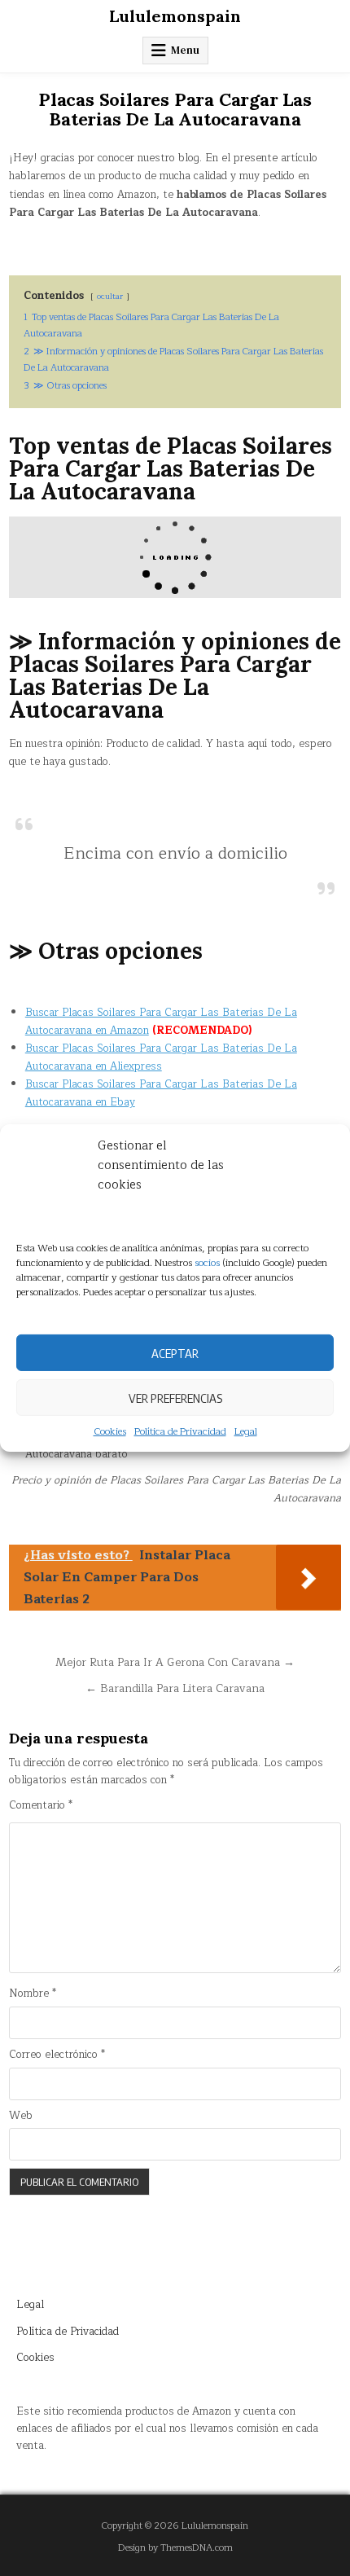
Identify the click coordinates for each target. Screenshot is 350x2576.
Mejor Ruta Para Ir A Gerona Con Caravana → (175, 1662)
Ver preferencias (175, 1397)
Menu (185, 50)
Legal (246, 1432)
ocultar (110, 296)
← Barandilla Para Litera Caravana (175, 1688)
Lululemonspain (175, 16)
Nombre (33, 1994)
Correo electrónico (57, 2055)
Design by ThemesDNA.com (175, 2548)
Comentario (41, 1806)
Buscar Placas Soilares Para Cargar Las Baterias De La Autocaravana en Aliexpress (161, 1057)
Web (21, 2116)
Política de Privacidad (180, 1432)
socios (207, 1263)
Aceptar (175, 1352)
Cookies (110, 1432)
